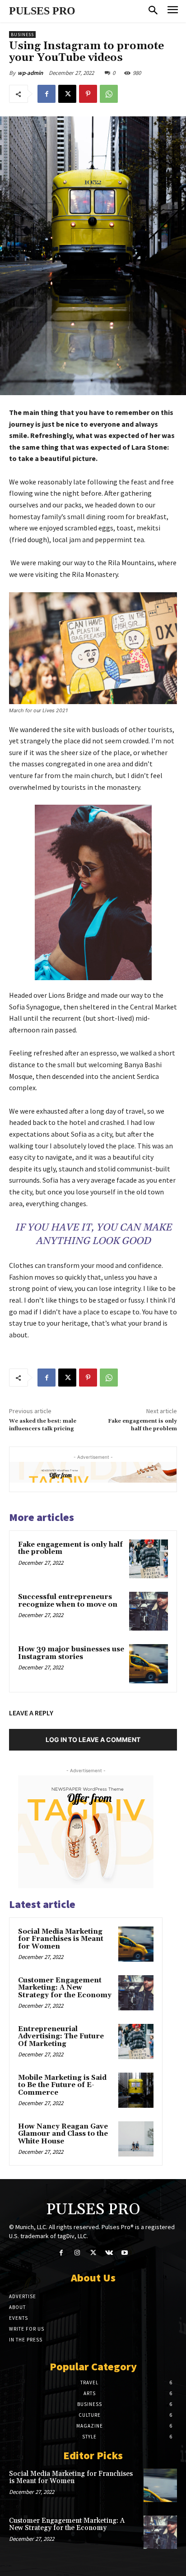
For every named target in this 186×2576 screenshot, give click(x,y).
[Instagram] (77, 2253)
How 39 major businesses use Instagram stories (71, 1653)
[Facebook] (46, 94)
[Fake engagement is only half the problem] (149, 1559)
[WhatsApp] (109, 94)
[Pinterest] (88, 94)
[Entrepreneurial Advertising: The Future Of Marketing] (136, 2041)
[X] (67, 94)
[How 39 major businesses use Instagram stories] (149, 1664)
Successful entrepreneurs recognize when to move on (68, 1601)
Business (22, 35)
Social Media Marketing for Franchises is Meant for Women (61, 1939)
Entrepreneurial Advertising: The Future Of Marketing (61, 2037)
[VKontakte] (109, 2253)
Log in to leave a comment (93, 1740)
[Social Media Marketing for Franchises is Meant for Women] (136, 1944)
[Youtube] (125, 2253)
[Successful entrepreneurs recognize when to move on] (149, 1611)
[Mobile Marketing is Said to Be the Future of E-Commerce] (136, 2090)
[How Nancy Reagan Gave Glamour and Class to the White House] (136, 2139)
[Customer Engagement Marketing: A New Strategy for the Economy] (136, 1993)
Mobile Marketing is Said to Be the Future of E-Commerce (62, 2085)
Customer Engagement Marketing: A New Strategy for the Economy (65, 1988)
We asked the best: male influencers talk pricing (43, 1425)
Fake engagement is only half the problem (142, 1425)
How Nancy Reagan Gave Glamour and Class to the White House (63, 2134)
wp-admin (30, 73)
